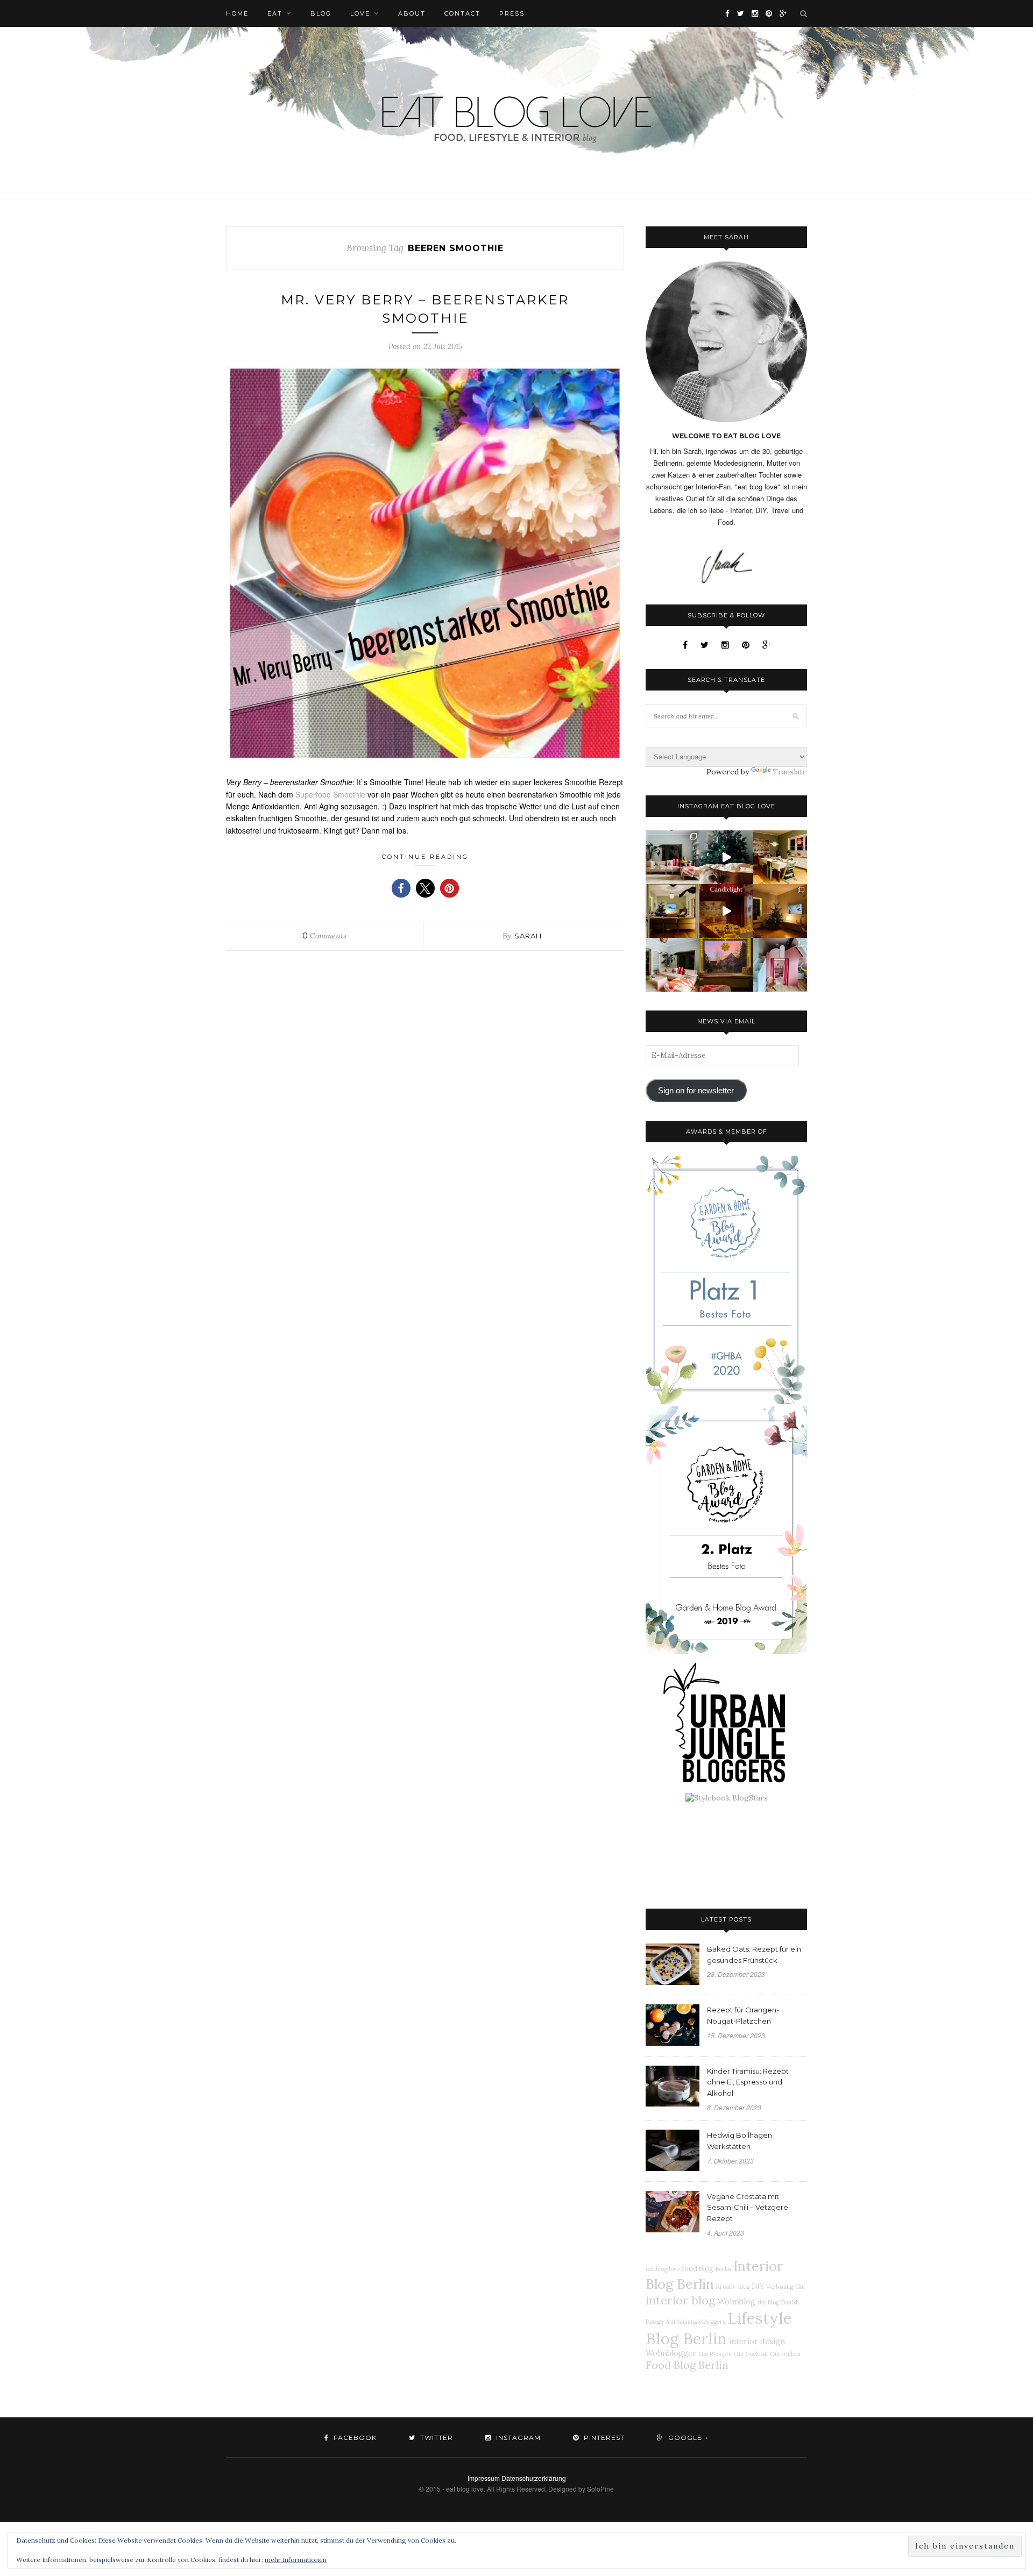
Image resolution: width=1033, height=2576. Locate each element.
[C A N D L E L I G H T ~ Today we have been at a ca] (726, 911)
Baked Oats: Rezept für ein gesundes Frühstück (754, 1955)
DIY (758, 2286)
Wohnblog (737, 2302)
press (512, 13)
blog (321, 13)
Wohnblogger (671, 2353)
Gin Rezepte (715, 2354)
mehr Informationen (296, 2560)
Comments (324, 936)
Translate (790, 772)
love (360, 13)
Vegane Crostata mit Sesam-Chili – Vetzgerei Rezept (748, 2208)
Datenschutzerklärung (534, 2478)
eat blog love (663, 2269)
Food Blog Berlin (687, 2365)
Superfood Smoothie (330, 794)
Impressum (484, 2478)
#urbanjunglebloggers (695, 2322)
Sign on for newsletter (696, 1091)
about (412, 13)
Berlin (723, 2269)
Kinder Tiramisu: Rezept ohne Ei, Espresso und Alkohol (748, 2082)
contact (462, 13)
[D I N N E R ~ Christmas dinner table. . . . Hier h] (780, 857)
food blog (698, 2268)
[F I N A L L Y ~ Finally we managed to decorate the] (780, 911)
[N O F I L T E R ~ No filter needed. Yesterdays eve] (726, 965)
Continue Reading (425, 857)
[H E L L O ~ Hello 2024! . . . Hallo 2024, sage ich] (673, 857)
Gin (800, 2287)
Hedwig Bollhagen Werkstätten (740, 2141)
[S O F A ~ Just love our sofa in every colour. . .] (673, 965)
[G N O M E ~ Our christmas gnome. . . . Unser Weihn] (726, 857)
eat (275, 13)
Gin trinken (785, 2354)
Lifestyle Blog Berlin (719, 2328)
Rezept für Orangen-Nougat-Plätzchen (743, 2015)
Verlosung (780, 2287)
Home (237, 13)
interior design (757, 2342)
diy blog (768, 2302)
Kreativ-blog (733, 2287)
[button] (401, 888)
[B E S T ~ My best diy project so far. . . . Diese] (780, 965)
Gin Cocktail (751, 2354)
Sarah (528, 936)
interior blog (681, 2300)
